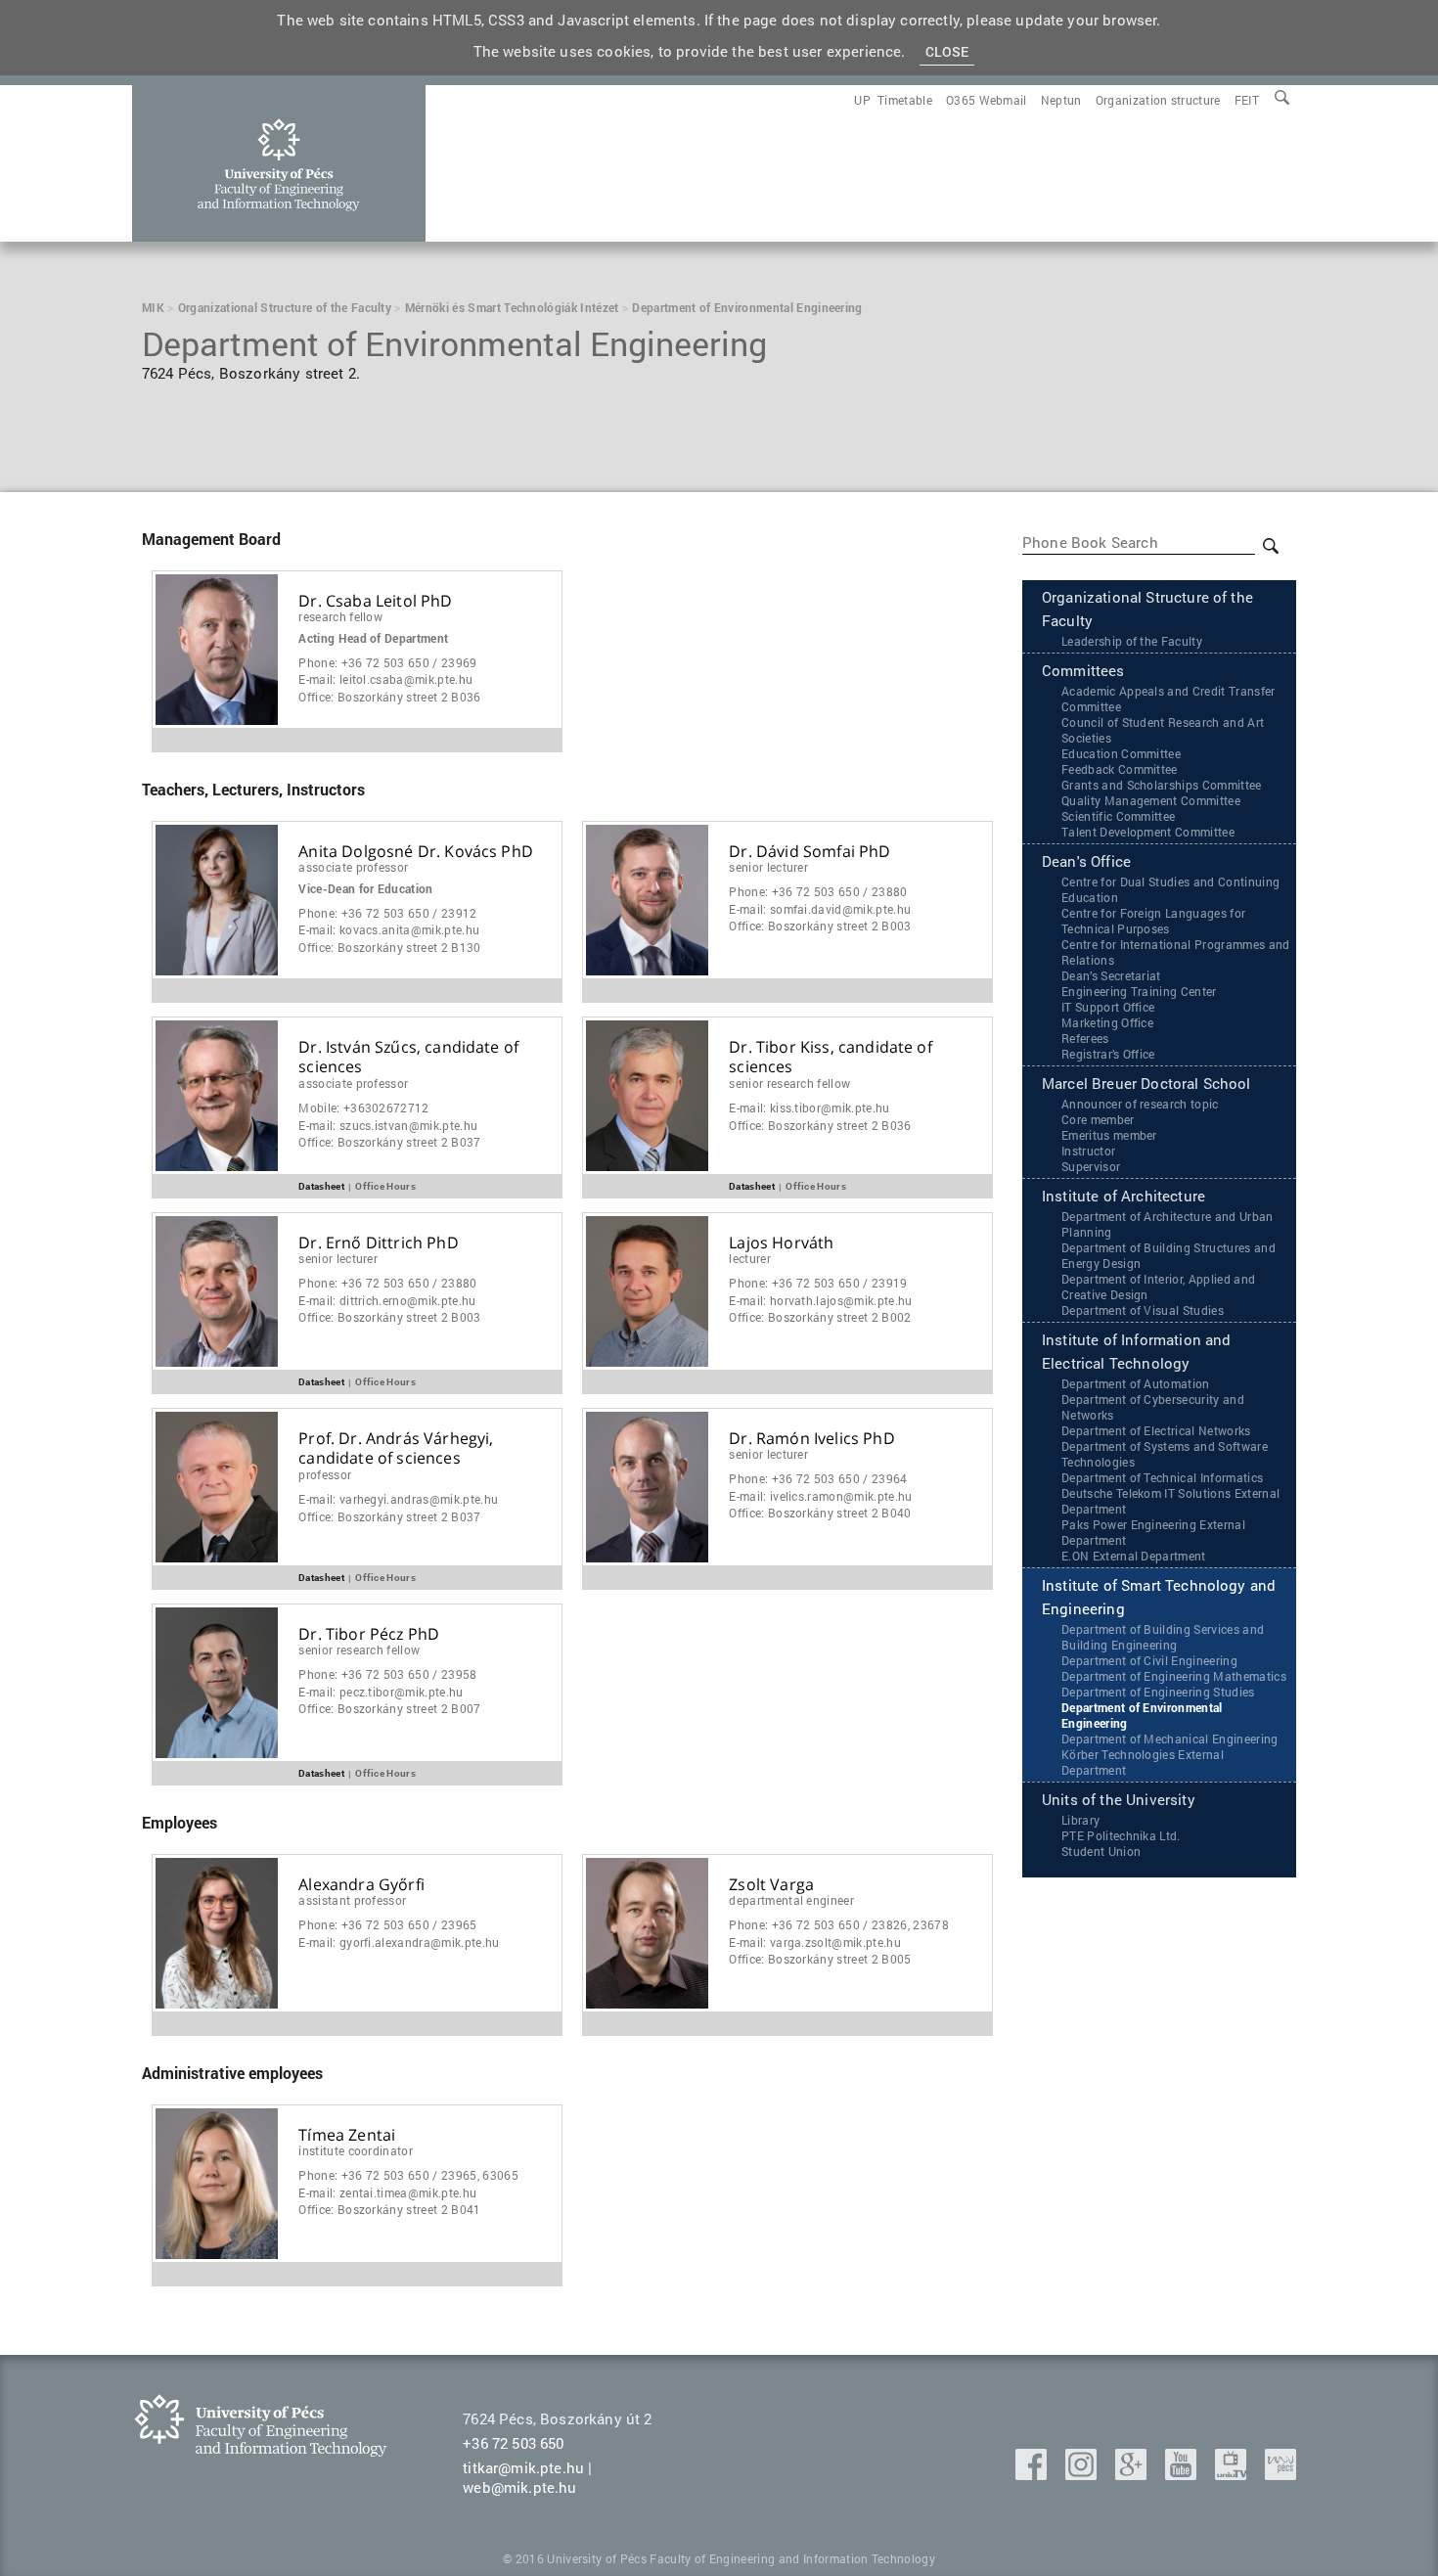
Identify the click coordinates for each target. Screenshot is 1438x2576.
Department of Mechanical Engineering (1170, 1739)
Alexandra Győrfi (361, 1885)
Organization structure (1158, 100)
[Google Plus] (1133, 2474)
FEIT (1247, 100)
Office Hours (385, 1185)
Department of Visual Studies (1143, 1310)
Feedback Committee (1120, 769)
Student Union (1101, 1851)
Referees (1085, 1038)
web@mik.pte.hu (519, 2487)
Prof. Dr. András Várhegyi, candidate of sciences (396, 1449)
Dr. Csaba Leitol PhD (375, 601)
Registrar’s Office (1108, 1054)
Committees (1083, 670)
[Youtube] (1183, 2474)
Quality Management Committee (1151, 800)
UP (862, 100)
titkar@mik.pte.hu (523, 2467)
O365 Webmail (987, 100)
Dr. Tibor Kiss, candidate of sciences (830, 1058)
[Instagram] (1083, 2474)
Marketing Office (1107, 1022)
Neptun (1061, 100)
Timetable (905, 100)
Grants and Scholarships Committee (1162, 785)
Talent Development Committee (1148, 832)
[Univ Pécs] (1281, 2474)
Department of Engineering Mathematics (1174, 1676)
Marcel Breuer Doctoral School (1146, 1083)
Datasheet (321, 1185)
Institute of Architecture (1123, 1196)
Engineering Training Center (1139, 991)
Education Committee (1121, 753)
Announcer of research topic (1140, 1104)
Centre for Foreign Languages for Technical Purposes (1153, 921)
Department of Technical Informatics (1162, 1477)
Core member (1098, 1119)
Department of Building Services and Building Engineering (1163, 1637)
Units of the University (1119, 1799)
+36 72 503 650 (513, 2443)
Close (947, 51)
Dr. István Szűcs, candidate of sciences (408, 1058)
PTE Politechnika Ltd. (1121, 1835)
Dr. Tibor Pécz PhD (369, 1634)
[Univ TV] (1233, 2474)
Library (1080, 1820)
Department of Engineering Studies (1158, 1692)
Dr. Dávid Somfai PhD (809, 852)
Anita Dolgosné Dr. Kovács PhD (416, 852)
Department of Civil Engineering (1149, 1660)
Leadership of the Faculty (1132, 641)
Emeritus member (1109, 1135)
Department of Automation (1136, 1383)
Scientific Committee (1118, 816)
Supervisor (1091, 1166)
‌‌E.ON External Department (1134, 1556)
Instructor (1088, 1151)
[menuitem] (1247, 100)
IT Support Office (1108, 1007)
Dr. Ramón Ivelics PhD (811, 1439)
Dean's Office (1086, 861)
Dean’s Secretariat (1111, 975)
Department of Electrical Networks (1156, 1430)
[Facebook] (1033, 2474)
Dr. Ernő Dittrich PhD (378, 1243)
